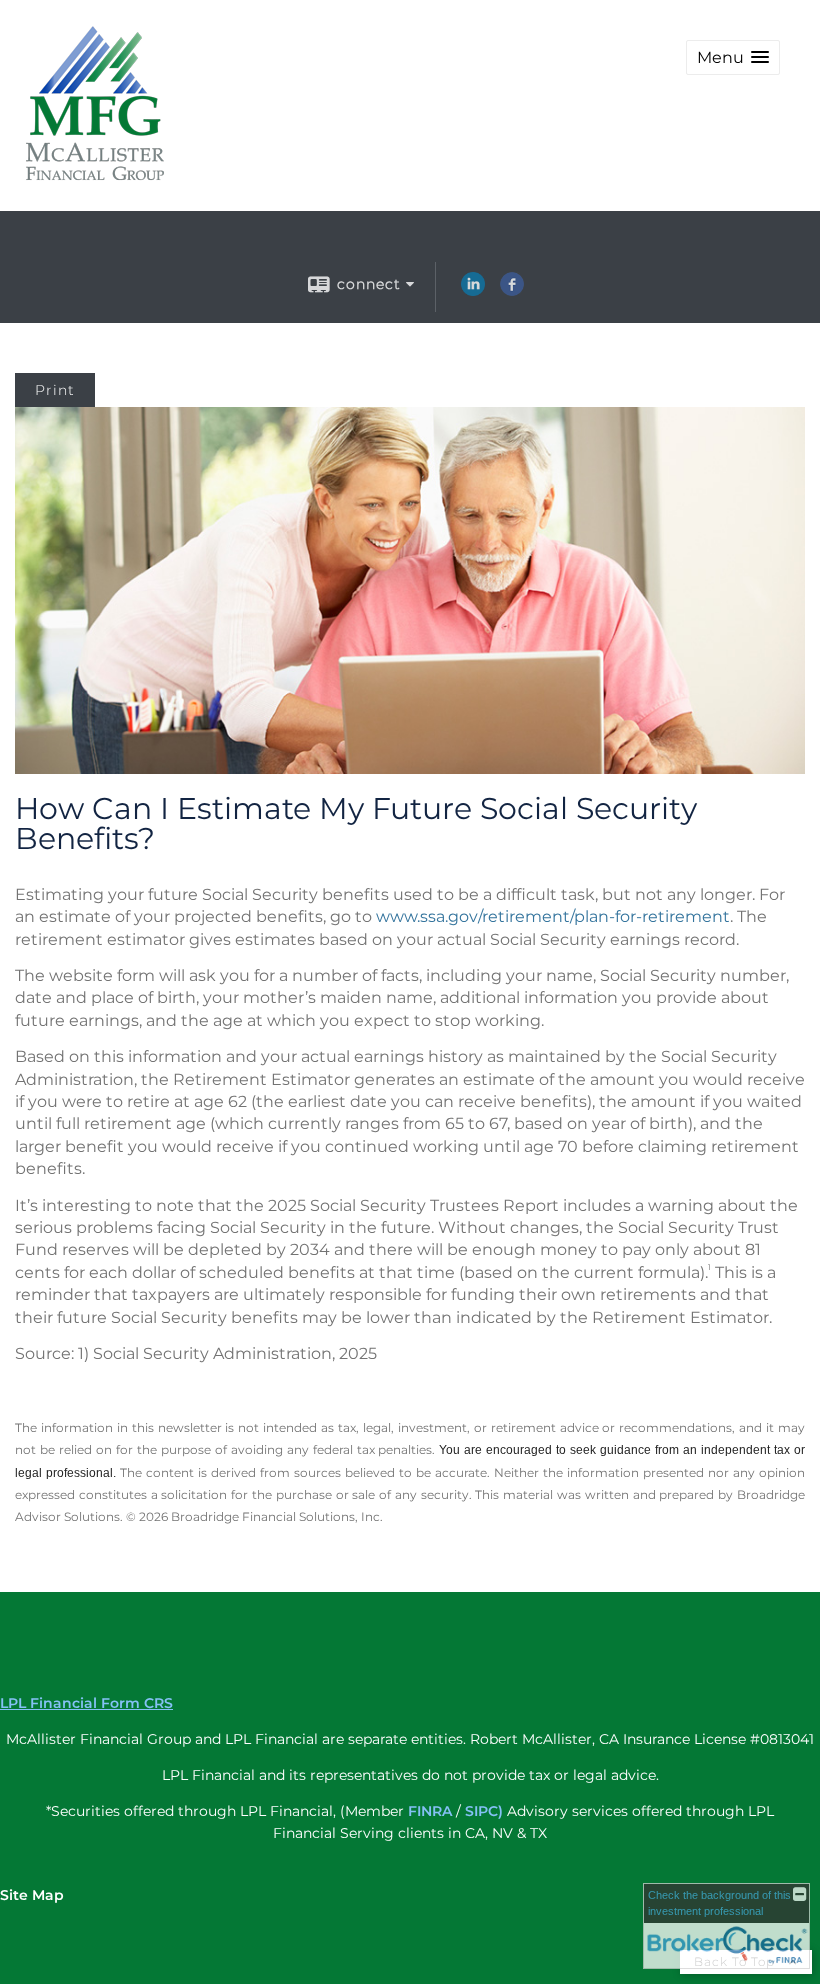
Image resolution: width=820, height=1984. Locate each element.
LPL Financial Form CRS (86, 1703)
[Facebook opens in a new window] (512, 291)
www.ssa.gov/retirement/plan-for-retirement (553, 916)
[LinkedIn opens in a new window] (473, 291)
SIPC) (484, 1811)
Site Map (32, 1895)
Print (55, 390)
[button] (733, 57)
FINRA (430, 1811)
